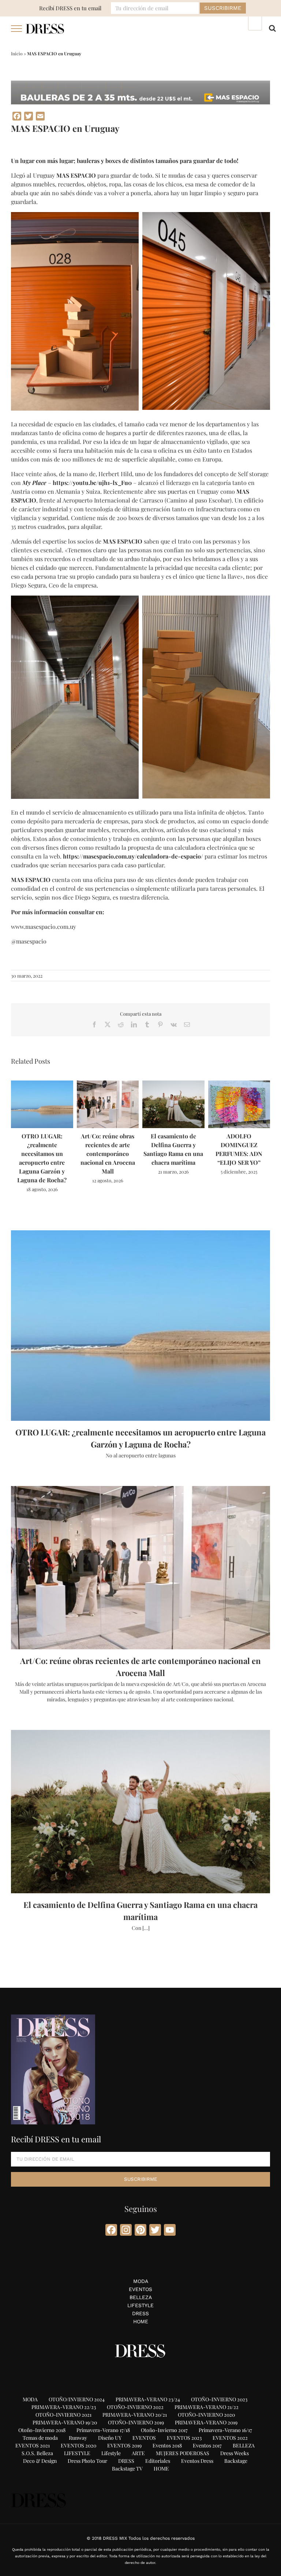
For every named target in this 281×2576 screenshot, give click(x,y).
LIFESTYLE (140, 2305)
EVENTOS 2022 (230, 2438)
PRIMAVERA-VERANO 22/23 (64, 2407)
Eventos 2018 (167, 2445)
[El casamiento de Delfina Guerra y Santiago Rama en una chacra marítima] (173, 1084)
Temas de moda (40, 2438)
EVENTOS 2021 (33, 2445)
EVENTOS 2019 (124, 2445)
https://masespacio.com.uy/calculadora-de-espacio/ (133, 856)
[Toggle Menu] (17, 29)
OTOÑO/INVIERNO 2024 (77, 2399)
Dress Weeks (235, 2453)
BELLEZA (141, 2297)
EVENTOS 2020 (78, 2445)
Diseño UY (110, 2438)
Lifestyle (111, 2453)
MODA (141, 2281)
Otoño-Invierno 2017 (164, 2430)
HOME (141, 2321)
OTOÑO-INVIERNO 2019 (136, 2422)
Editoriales (158, 2461)
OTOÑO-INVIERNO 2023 (219, 2399)
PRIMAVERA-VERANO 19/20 (65, 2422)
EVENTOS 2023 (184, 2438)
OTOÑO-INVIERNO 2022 (135, 2407)
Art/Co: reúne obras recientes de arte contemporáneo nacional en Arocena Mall (108, 1154)
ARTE (138, 2453)
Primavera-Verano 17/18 (103, 2430)
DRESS (140, 2313)
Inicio (17, 53)
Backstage (236, 2461)
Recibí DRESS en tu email (70, 8)
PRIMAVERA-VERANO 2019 (206, 2422)
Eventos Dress (197, 2461)
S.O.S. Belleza (37, 2453)
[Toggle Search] (272, 28)
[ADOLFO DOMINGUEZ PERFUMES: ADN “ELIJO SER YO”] (239, 1084)
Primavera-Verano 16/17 (225, 2430)
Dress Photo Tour (87, 2461)
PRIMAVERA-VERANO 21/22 (207, 2407)
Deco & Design (40, 2461)
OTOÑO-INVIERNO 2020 (206, 2415)
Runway (78, 2438)
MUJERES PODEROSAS (183, 2453)
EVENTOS (140, 2289)
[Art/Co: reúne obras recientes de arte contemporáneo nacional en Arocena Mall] (108, 1084)
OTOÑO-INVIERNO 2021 (63, 2415)
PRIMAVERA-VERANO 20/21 (135, 2415)
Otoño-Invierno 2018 (42, 2430)
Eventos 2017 (207, 2445)
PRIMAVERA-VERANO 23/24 (148, 2399)
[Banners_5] (140, 83)
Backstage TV (127, 2468)
